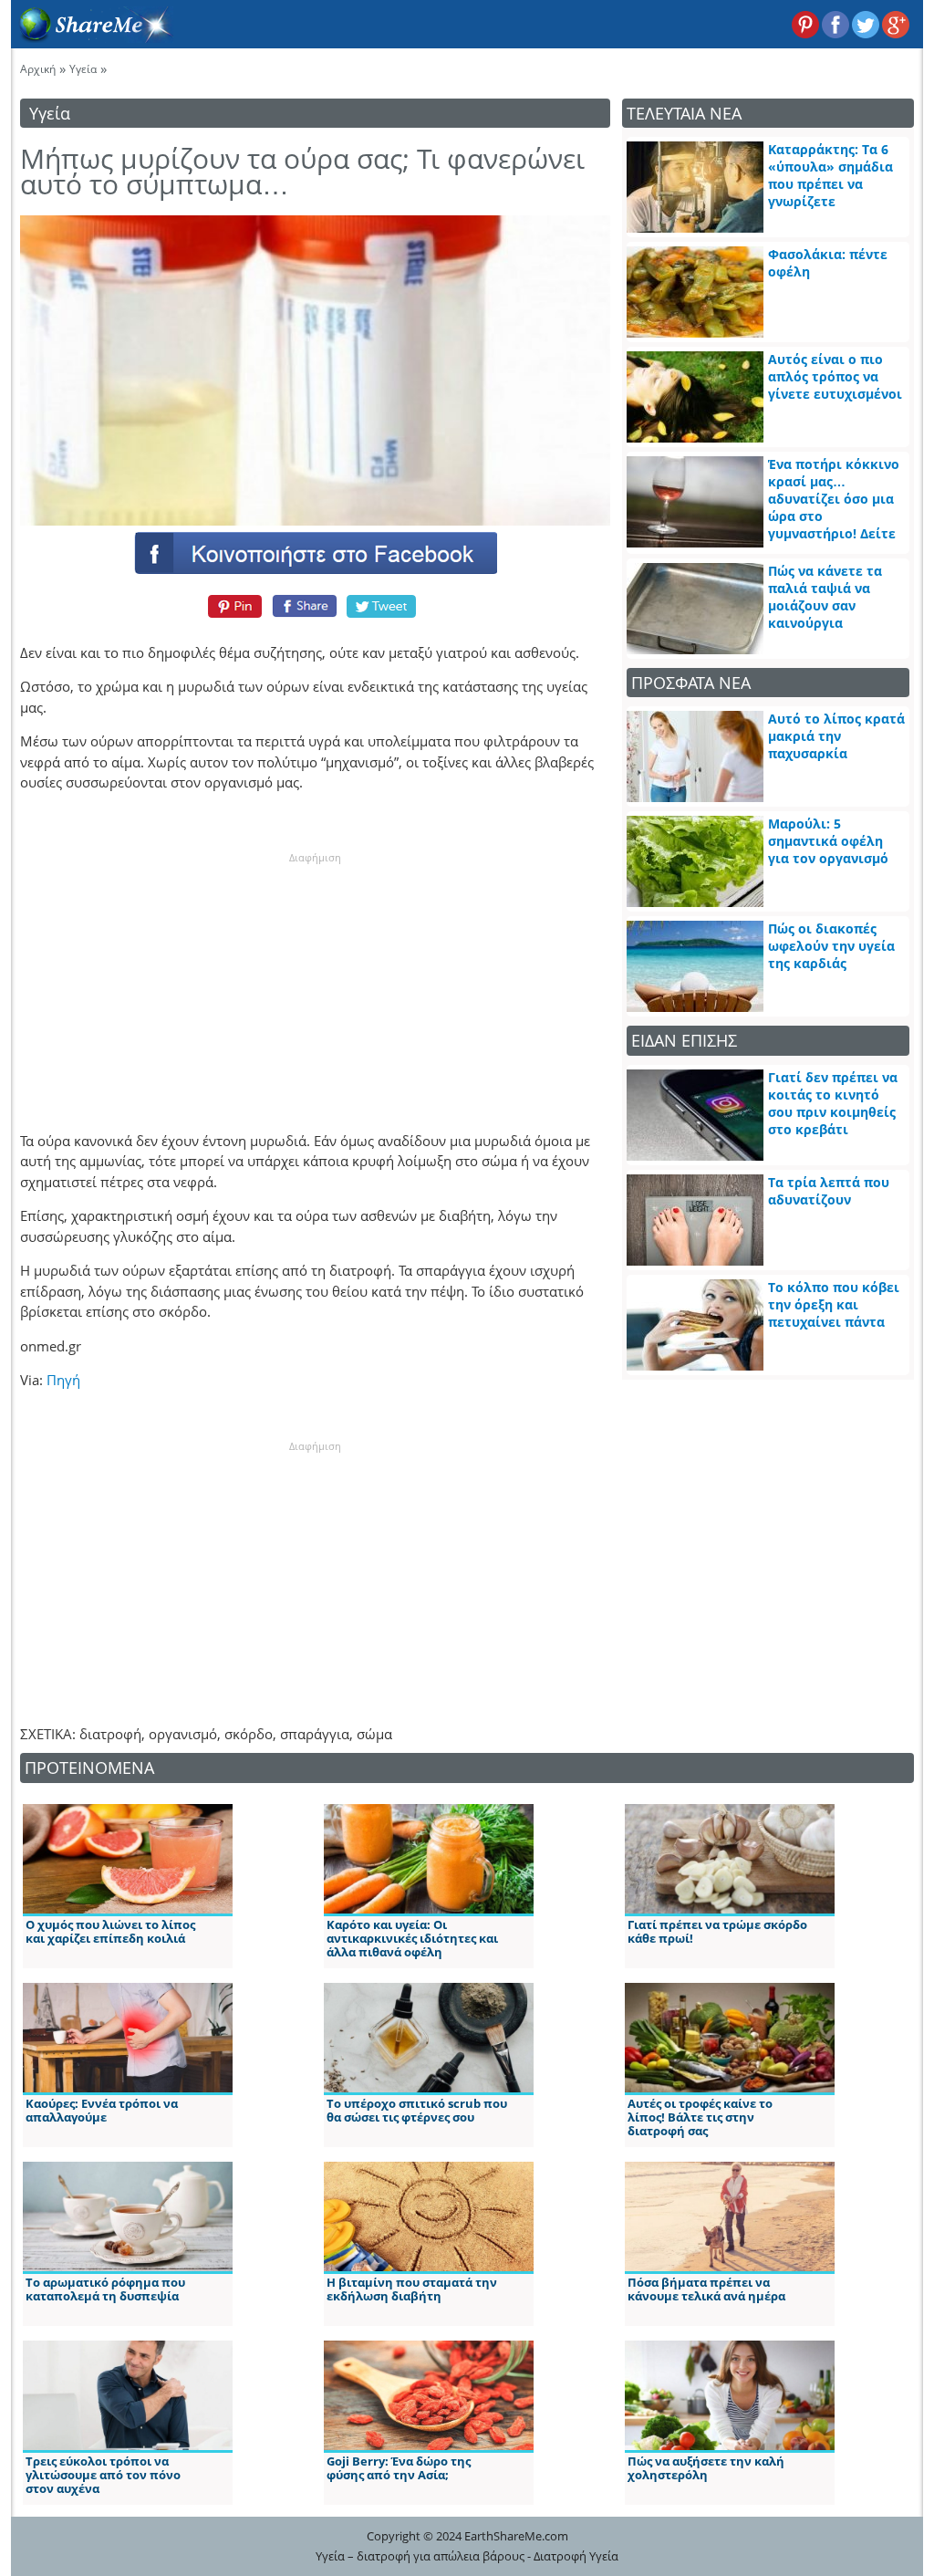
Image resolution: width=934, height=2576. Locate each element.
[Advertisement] (315, 979)
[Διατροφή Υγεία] (92, 37)
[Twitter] (382, 606)
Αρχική (38, 69)
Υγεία (83, 69)
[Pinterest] (232, 606)
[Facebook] (315, 552)
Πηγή (63, 1380)
